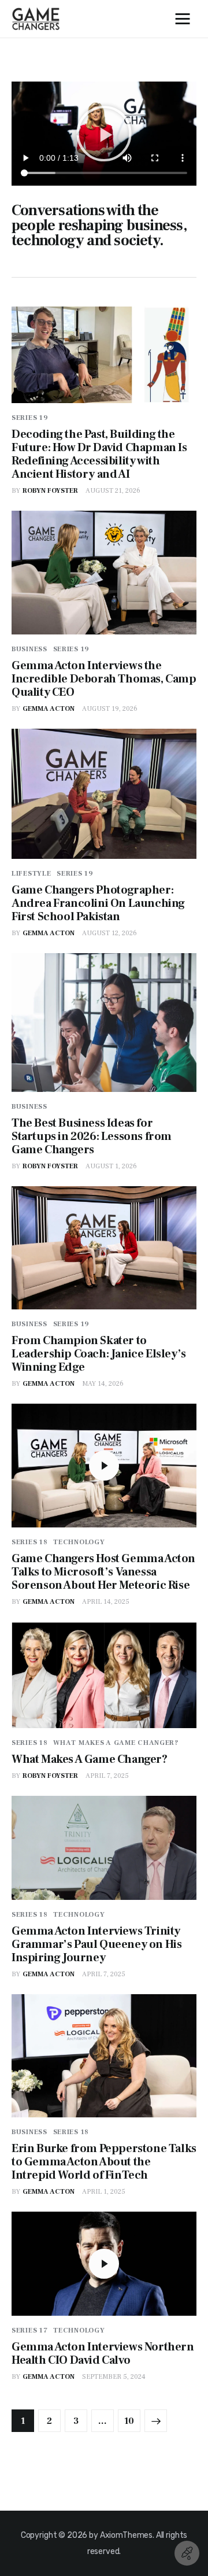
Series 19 (30, 418)
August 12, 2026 (109, 933)
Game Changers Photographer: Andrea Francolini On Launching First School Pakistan (98, 903)
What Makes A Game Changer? (116, 1743)
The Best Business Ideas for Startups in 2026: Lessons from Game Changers (92, 1136)
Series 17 (29, 2330)
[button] (104, 134)
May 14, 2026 (103, 1384)
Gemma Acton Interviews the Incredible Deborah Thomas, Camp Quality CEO (104, 679)
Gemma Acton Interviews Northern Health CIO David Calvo (103, 2354)
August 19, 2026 (110, 709)
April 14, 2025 (106, 1602)
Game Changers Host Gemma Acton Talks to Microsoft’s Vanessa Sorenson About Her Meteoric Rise (103, 1572)
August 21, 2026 (113, 491)
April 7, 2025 (107, 1776)
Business (29, 649)
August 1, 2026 (111, 1166)
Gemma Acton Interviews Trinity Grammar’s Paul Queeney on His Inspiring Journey (96, 1944)
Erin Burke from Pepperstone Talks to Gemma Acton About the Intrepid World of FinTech (104, 2162)
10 (129, 2418)
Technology (79, 1542)
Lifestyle (31, 874)
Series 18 (29, 1542)
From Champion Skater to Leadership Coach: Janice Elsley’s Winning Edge (99, 1354)
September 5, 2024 (114, 2377)
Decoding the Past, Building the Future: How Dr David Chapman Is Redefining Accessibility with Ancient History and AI (99, 454)
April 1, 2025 (104, 2192)
